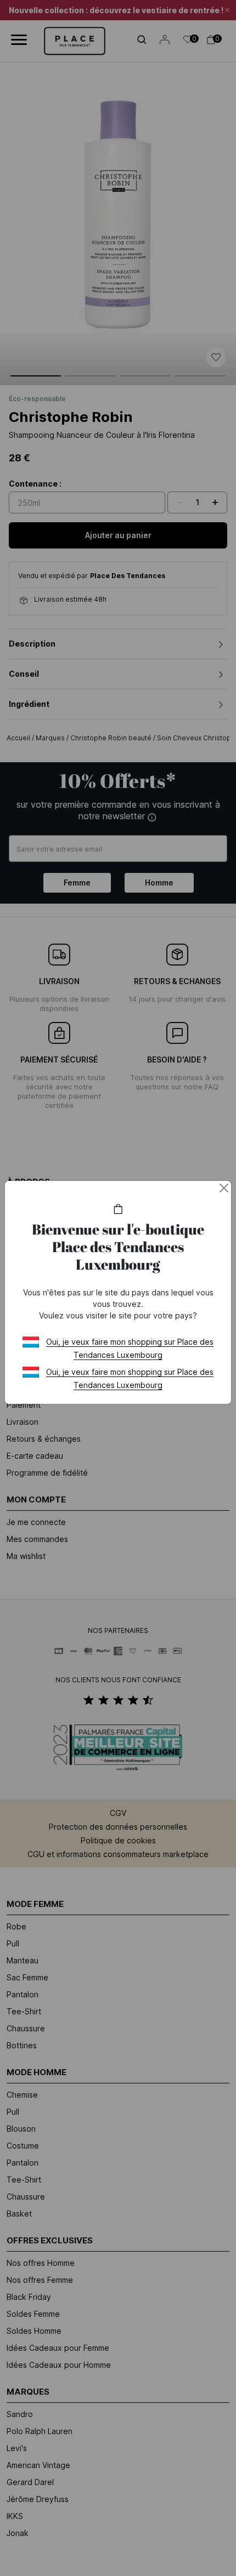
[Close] (224, 1188)
